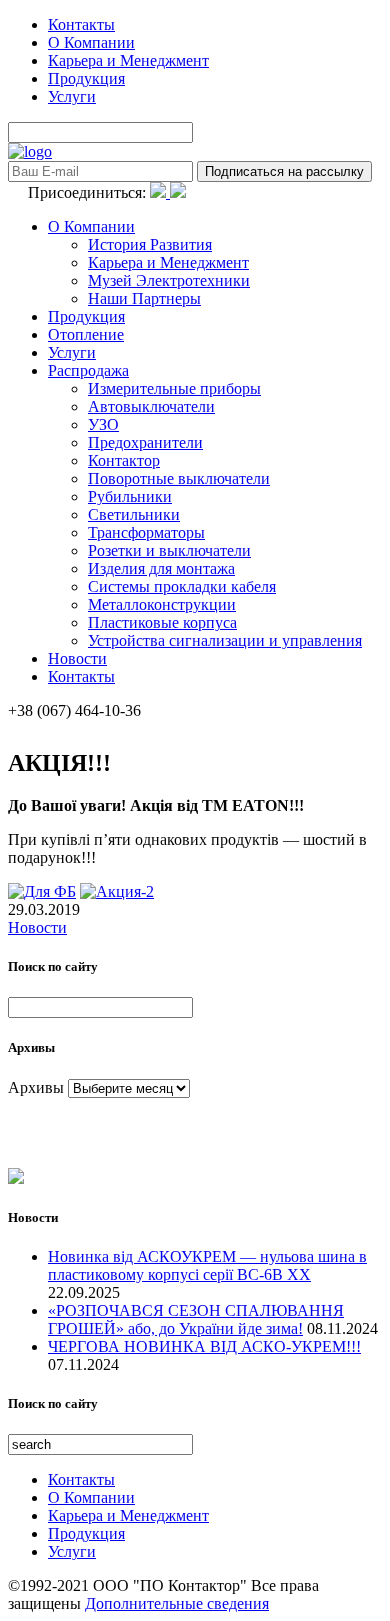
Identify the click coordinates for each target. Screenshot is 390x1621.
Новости (77, 658)
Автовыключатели (151, 406)
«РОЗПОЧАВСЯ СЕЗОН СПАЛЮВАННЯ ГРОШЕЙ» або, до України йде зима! (196, 1319)
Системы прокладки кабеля (182, 586)
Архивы (36, 1087)
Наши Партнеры (144, 298)
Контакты (81, 24)
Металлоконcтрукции (162, 604)
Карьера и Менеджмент (128, 60)
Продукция (86, 78)
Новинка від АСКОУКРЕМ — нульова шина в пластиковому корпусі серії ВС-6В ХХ (207, 1265)
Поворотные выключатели (179, 478)
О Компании (91, 42)
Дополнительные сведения (177, 1603)
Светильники (134, 514)
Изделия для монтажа (161, 568)
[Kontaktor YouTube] (178, 192)
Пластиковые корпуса (162, 622)
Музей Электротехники (169, 280)
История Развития (150, 244)
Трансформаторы (146, 532)
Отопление (86, 334)
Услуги (72, 96)
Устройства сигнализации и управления (225, 640)
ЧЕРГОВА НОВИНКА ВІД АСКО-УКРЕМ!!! (204, 1346)
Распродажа (88, 370)
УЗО (103, 424)
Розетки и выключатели (169, 550)
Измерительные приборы (174, 388)
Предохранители (145, 442)
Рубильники (130, 496)
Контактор (124, 460)
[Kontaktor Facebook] (160, 192)
